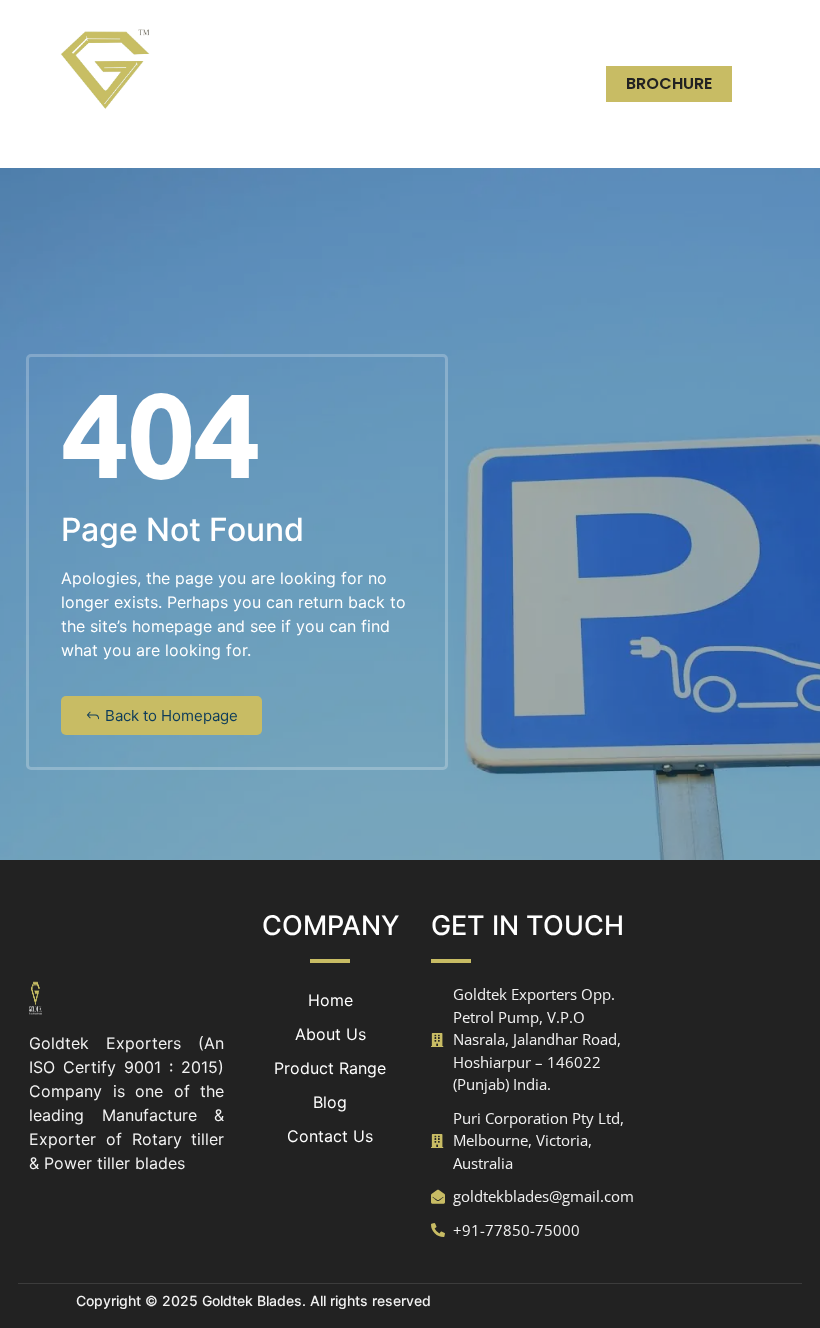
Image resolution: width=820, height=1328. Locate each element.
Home (407, 37)
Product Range (400, 83)
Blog (528, 83)
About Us (510, 37)
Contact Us (497, 129)
